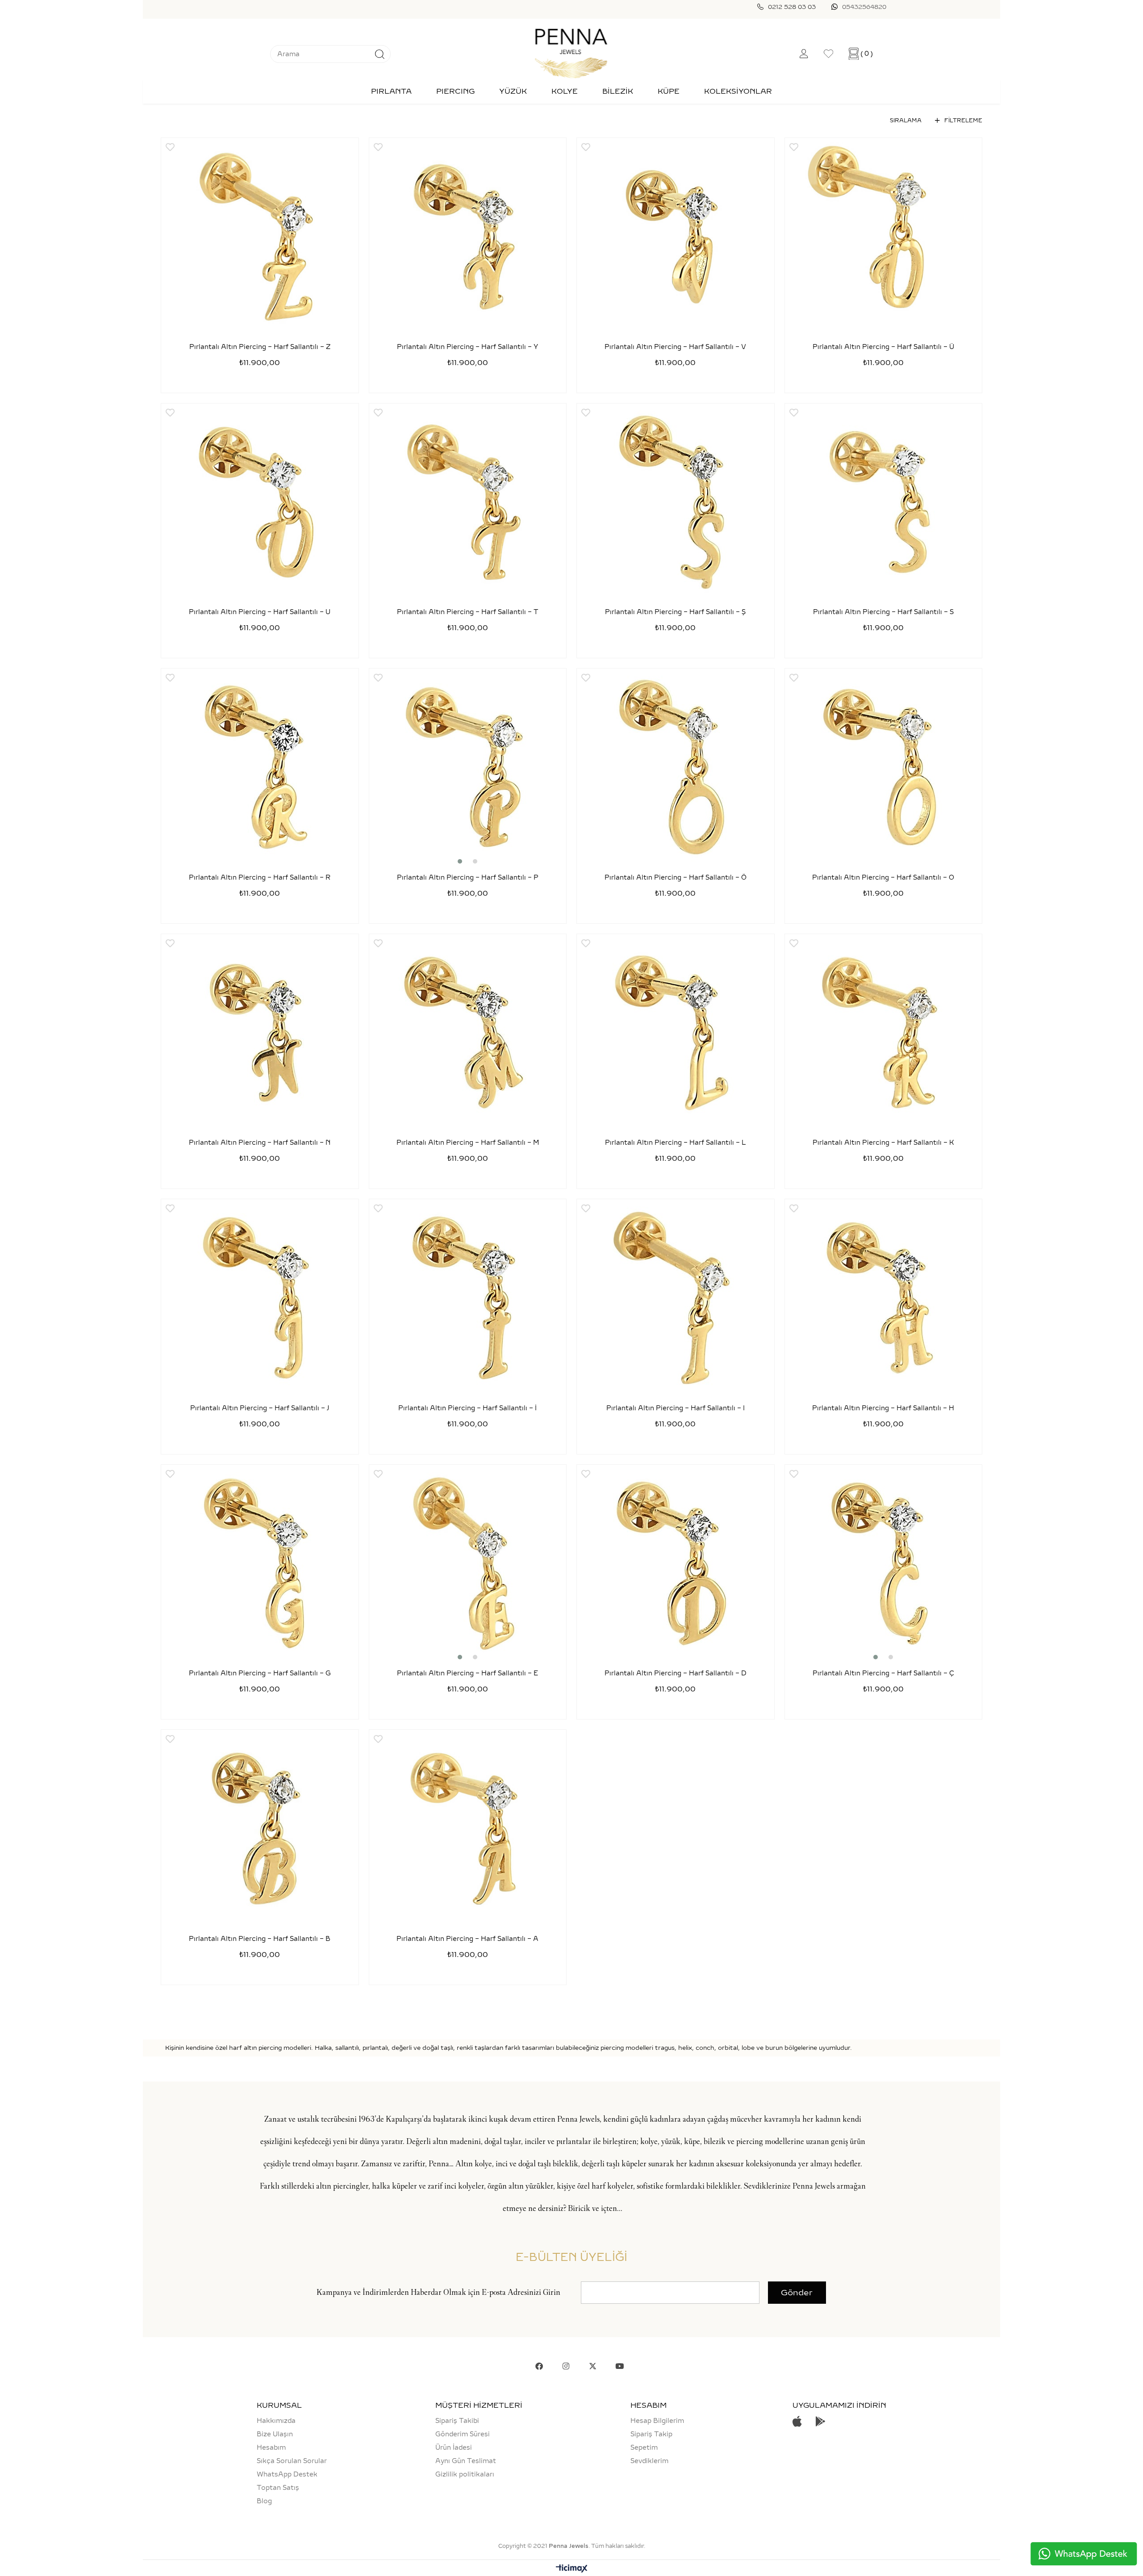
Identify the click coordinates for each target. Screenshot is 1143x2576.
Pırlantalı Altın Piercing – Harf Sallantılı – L (676, 1143)
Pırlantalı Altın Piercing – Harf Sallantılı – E (467, 1673)
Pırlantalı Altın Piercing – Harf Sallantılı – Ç (883, 1673)
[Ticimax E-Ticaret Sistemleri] (572, 2569)
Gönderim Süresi (463, 2434)
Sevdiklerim (649, 2461)
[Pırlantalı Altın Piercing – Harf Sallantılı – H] (884, 1298)
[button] (460, 861)
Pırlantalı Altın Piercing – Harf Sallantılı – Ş (675, 612)
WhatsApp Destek (287, 2474)
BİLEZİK (618, 91)
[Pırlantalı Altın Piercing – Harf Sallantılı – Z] (260, 237)
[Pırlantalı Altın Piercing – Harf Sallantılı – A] (468, 1828)
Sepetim (644, 2447)
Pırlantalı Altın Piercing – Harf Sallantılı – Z (260, 347)
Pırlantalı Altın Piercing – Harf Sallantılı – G (260, 1673)
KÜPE (669, 91)
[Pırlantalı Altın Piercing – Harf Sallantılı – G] (260, 1563)
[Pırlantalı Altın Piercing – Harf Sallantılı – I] (676, 1298)
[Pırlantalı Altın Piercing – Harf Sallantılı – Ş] (676, 502)
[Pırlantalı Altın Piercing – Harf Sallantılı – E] (468, 1563)
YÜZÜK (513, 91)
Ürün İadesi (454, 2447)
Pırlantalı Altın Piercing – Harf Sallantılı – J (260, 1408)
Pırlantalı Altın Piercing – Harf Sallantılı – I (676, 1408)
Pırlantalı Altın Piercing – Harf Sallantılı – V (675, 347)
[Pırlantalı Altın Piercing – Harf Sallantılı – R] (260, 767)
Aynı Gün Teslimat (466, 2461)
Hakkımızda (276, 2421)
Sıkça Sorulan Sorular (292, 2461)
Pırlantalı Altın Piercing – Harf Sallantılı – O (883, 878)
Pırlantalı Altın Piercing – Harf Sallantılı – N (260, 1143)
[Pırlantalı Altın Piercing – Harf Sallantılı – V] (676, 237)
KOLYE (565, 91)
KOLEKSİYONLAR (738, 91)
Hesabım (271, 2447)
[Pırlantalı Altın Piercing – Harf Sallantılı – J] (260, 1298)
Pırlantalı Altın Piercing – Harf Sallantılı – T (468, 612)
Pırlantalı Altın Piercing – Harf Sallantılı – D (676, 1673)
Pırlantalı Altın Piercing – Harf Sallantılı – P (468, 878)
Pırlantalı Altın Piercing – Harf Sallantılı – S (883, 612)
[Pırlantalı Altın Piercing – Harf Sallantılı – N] (260, 1033)
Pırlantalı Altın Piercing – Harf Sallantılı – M (468, 1143)
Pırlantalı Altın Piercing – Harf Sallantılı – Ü (883, 347)
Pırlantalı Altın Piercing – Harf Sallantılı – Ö (676, 878)
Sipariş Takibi (457, 2421)
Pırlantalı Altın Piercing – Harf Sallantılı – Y (467, 347)
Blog (264, 2501)
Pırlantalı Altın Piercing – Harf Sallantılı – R (260, 878)
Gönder (797, 2293)
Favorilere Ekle (170, 147)
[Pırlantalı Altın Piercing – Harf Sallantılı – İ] (468, 1298)
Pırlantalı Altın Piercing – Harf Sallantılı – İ (467, 1408)
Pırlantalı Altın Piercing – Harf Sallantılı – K (883, 1143)
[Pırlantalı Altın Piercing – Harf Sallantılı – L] (676, 1033)
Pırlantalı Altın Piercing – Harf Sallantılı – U (260, 612)
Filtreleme (963, 120)
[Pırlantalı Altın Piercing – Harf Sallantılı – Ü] (884, 237)
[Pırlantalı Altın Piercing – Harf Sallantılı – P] (468, 767)
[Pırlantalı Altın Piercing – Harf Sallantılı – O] (884, 767)
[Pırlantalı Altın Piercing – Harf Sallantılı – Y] (468, 237)
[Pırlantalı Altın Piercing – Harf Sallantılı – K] (884, 1033)
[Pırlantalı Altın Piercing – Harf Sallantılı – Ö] (676, 767)
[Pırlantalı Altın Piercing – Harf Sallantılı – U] (260, 502)
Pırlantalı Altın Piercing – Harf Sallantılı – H (883, 1408)
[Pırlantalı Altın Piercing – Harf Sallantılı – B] (260, 1828)
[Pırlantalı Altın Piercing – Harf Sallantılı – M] (468, 1033)
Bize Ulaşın (275, 2434)
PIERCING (455, 91)
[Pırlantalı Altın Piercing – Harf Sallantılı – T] (468, 502)
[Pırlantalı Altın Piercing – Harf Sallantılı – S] (884, 502)
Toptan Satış (278, 2488)
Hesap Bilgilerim (657, 2421)
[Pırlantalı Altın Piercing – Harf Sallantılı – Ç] (884, 1563)
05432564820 (864, 7)
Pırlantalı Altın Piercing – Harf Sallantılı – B (260, 1939)
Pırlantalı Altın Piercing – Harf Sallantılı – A (467, 1939)
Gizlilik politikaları (465, 2474)
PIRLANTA (391, 91)
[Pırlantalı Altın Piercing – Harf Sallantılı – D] (676, 1563)
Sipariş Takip (651, 2434)
